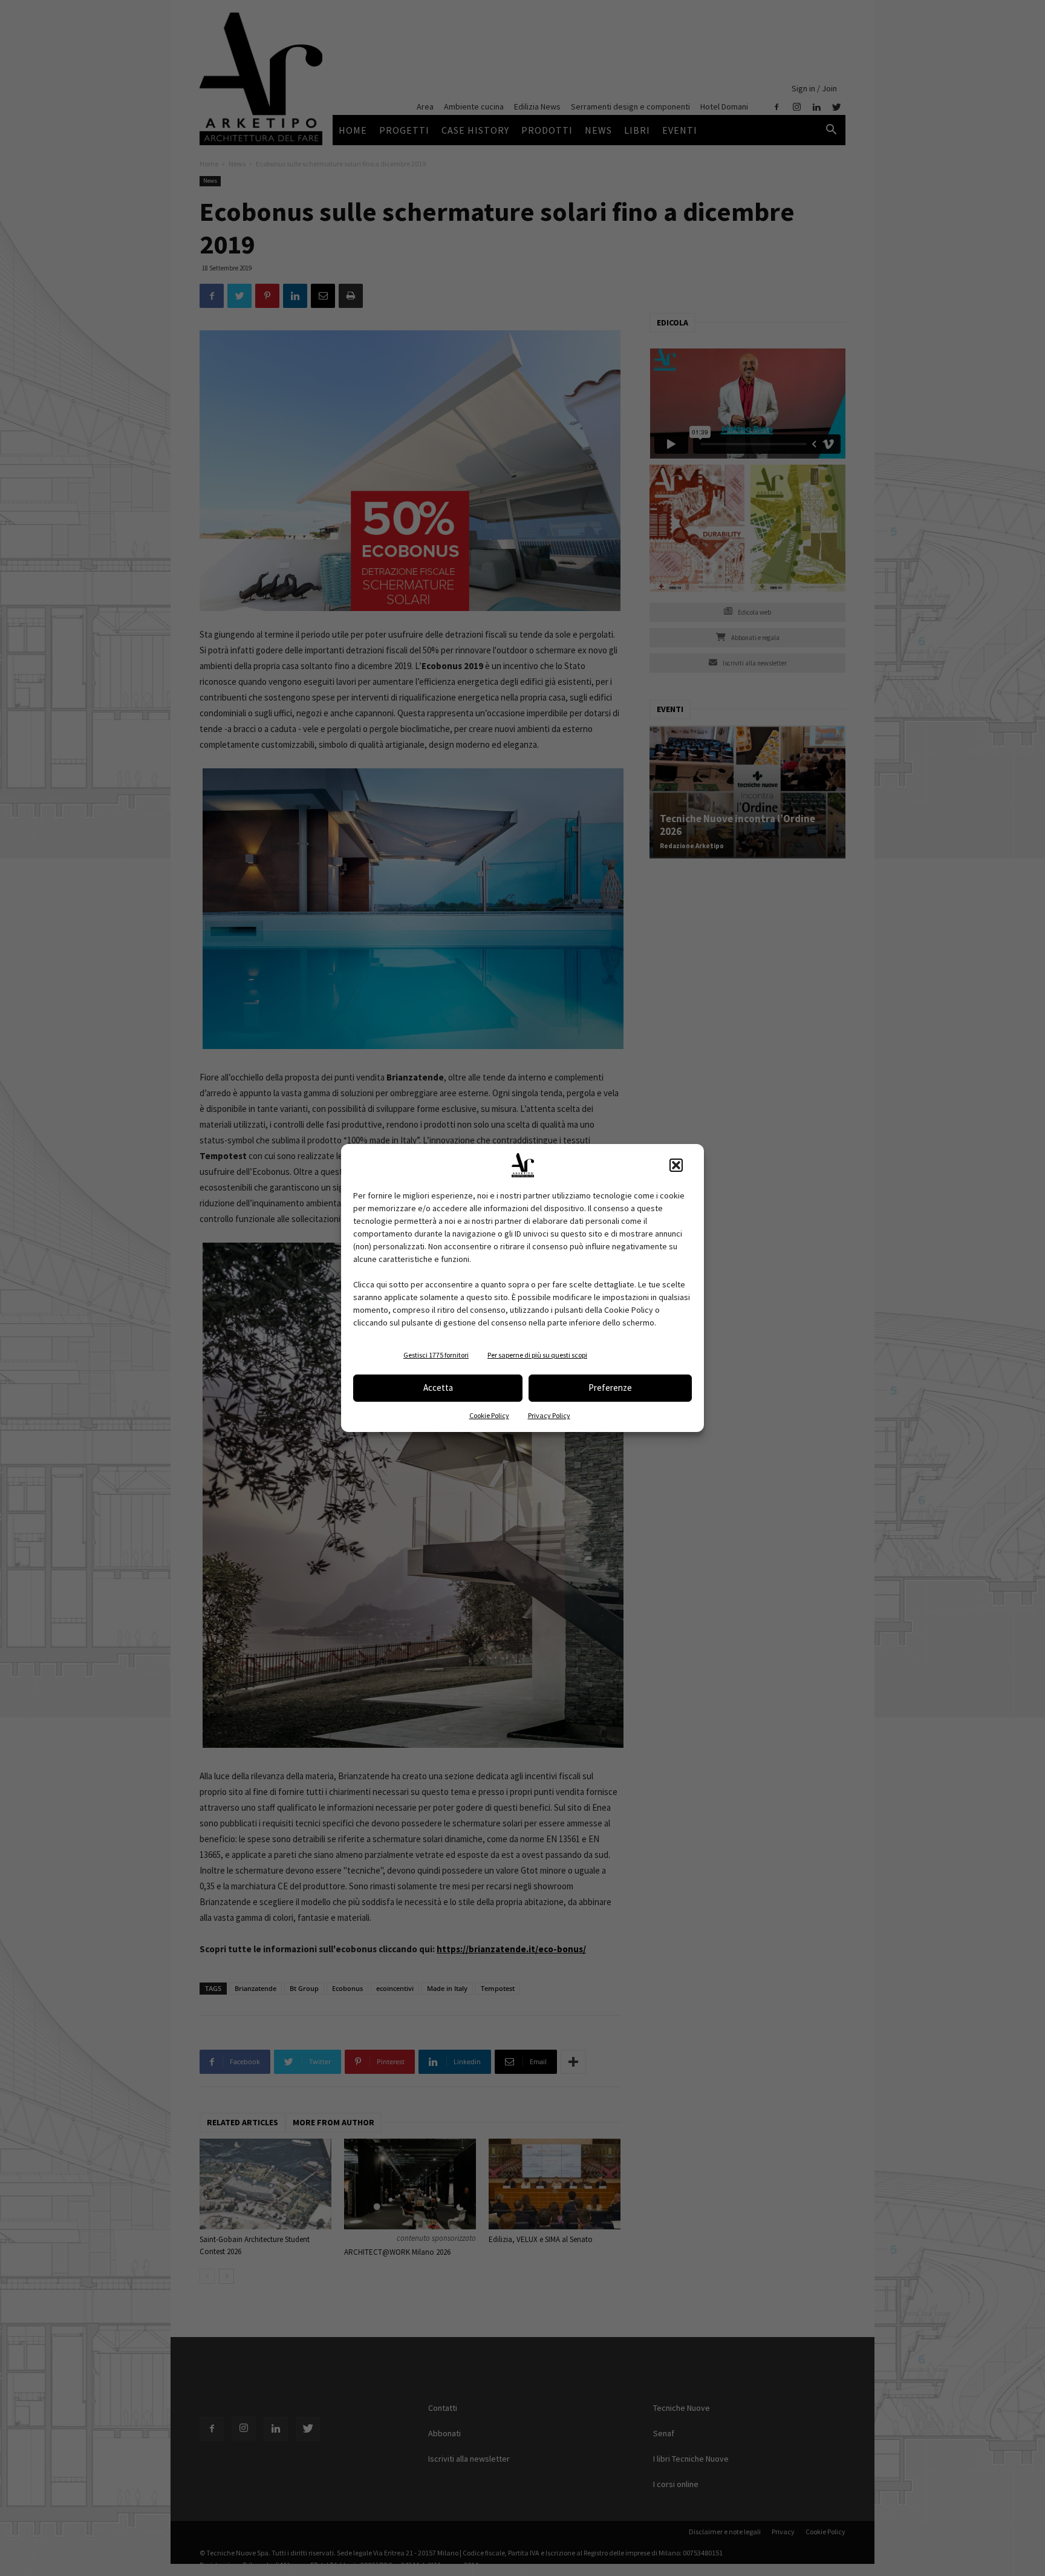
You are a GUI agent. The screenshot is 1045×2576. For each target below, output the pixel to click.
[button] (676, 1165)
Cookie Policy (489, 1415)
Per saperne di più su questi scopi (537, 1355)
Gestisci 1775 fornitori (436, 1355)
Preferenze (610, 1388)
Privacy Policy (549, 1415)
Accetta (438, 1388)
